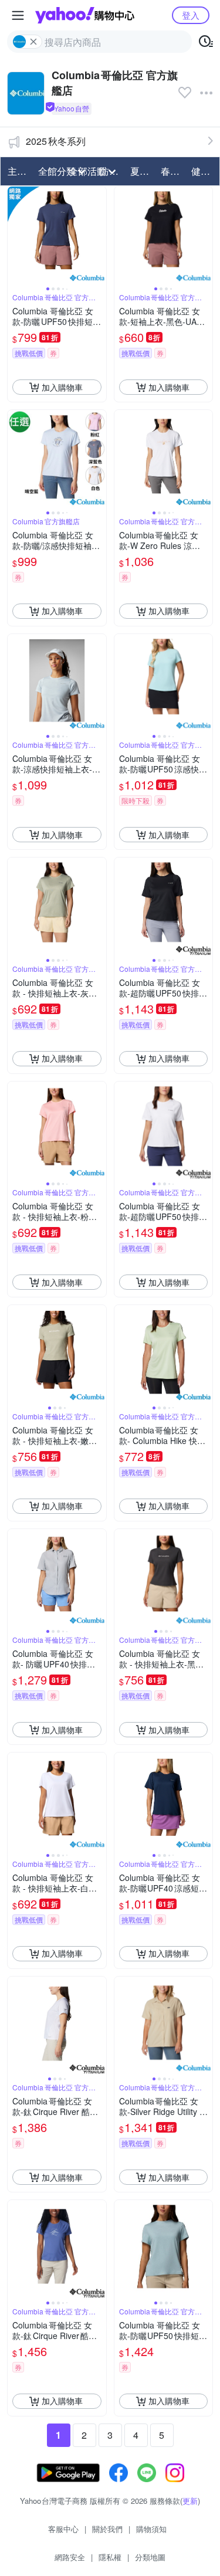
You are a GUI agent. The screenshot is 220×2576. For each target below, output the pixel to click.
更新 (190, 2501)
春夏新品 (172, 171)
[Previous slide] (15, 236)
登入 (191, 15)
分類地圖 (150, 2557)
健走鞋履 (203, 171)
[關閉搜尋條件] (33, 42)
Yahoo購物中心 (85, 15)
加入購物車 (62, 387)
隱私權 (110, 2557)
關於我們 (107, 2529)
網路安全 (70, 2557)
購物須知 (151, 2529)
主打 (17, 171)
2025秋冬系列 (56, 141)
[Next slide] (99, 236)
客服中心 (63, 2529)
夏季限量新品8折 (142, 171)
